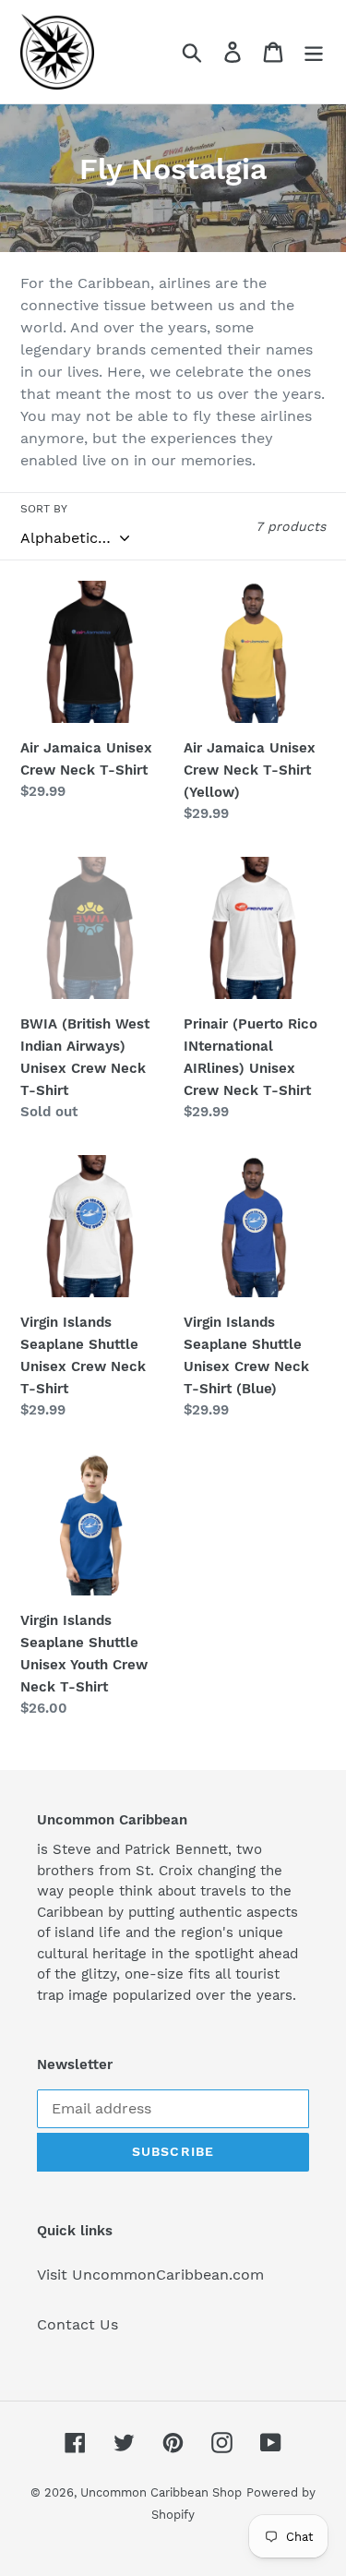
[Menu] (314, 52)
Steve (72, 1849)
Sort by (44, 509)
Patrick (148, 1849)
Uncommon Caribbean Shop (161, 2492)
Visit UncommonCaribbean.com (150, 2275)
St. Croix (164, 1871)
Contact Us (78, 2324)
